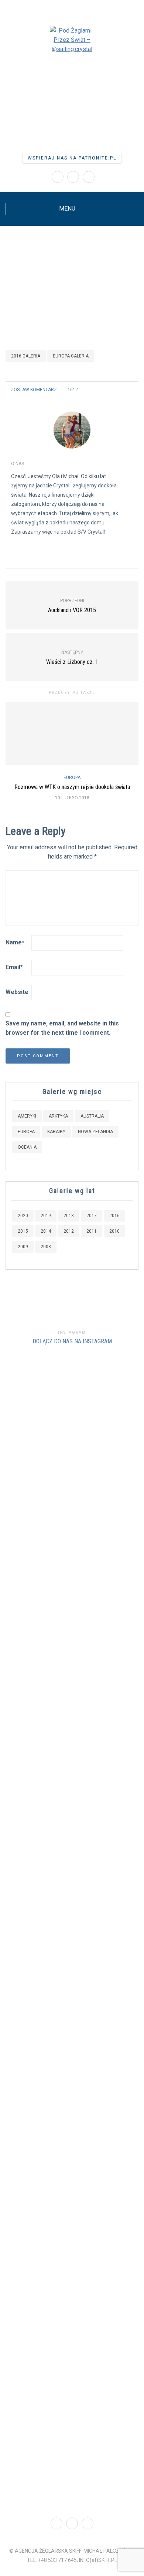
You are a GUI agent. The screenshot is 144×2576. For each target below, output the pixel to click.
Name (15, 942)
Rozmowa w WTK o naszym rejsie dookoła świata (72, 787)
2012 (69, 1231)
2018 (69, 1216)
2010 (114, 1231)
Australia (92, 1116)
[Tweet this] (115, 390)
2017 (92, 1216)
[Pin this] (134, 390)
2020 (23, 1216)
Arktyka (58, 1116)
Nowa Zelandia (95, 1132)
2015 (23, 1231)
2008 (46, 1247)
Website (17, 992)
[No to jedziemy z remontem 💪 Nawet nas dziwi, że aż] (84, 1902)
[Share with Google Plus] (125, 390)
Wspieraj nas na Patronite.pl (72, 158)
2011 (92, 1231)
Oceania (27, 1147)
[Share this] (106, 390)
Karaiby (56, 1132)
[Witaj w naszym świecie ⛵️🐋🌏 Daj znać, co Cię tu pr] (108, 1490)
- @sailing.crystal (72, 110)
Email (14, 967)
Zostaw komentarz (34, 390)
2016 (114, 1216)
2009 (23, 1247)
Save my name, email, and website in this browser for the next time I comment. (62, 1028)
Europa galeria (71, 356)
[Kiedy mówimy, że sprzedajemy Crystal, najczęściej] (60, 1883)
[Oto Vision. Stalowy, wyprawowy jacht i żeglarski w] (132, 1929)
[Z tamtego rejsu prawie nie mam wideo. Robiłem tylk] (12, 1786)
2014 (46, 1231)
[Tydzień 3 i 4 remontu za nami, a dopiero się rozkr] (36, 1900)
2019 (46, 1216)
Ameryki (27, 1116)
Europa (72, 777)
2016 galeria (26, 356)
